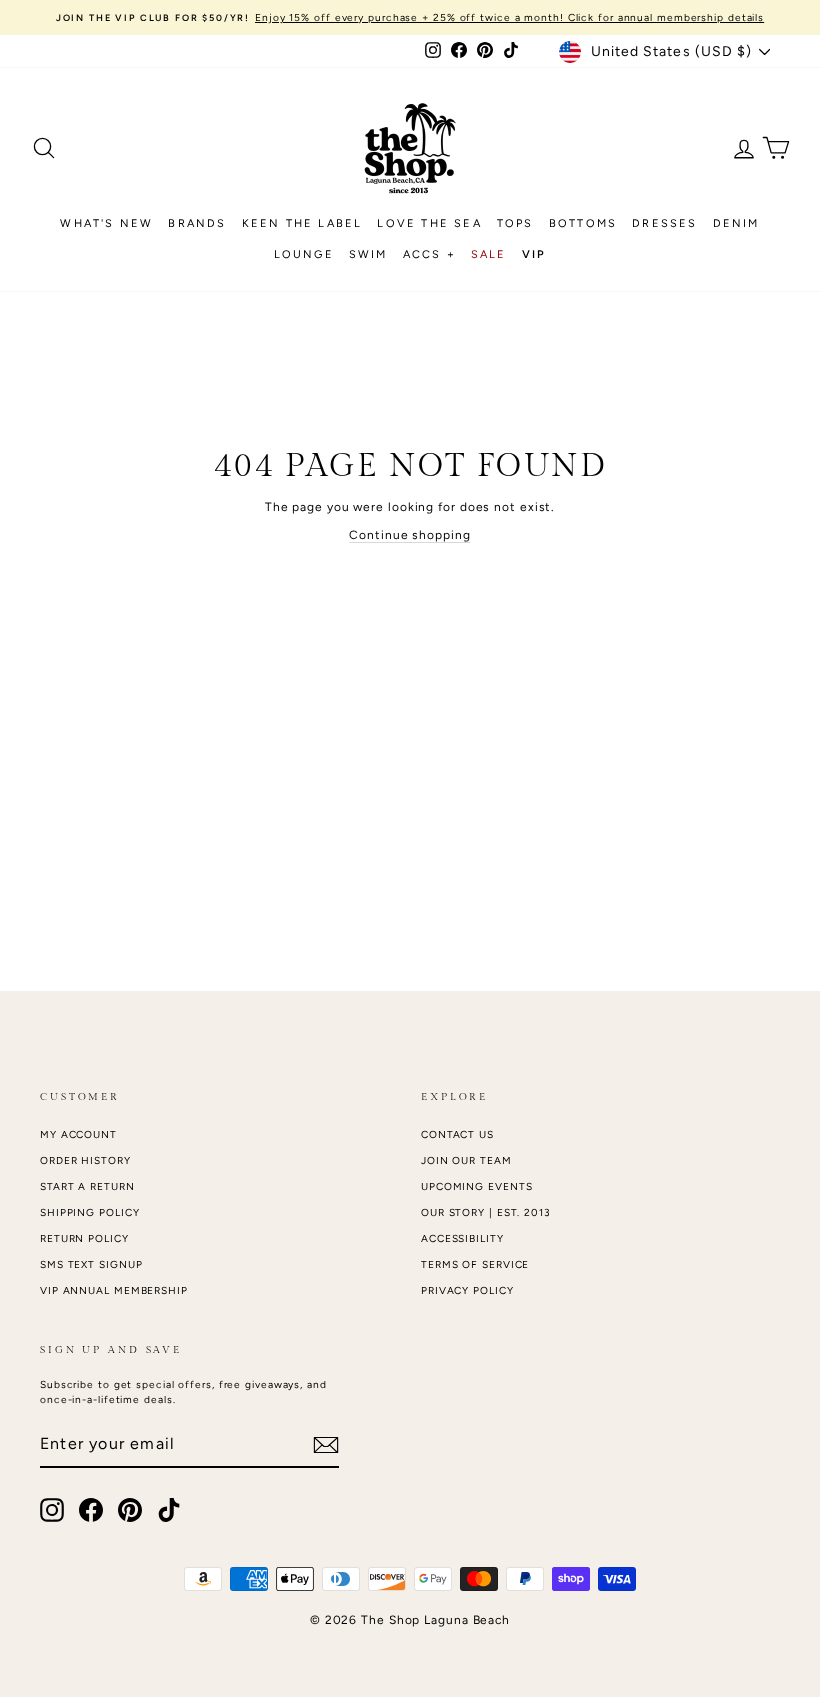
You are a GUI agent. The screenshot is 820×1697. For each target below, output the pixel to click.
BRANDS (197, 223)
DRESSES (664, 223)
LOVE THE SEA (429, 223)
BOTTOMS (583, 223)
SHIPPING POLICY (90, 1212)
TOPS (515, 223)
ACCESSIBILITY (462, 1238)
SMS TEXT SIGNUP (91, 1264)
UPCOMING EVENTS (477, 1186)
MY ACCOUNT (78, 1134)
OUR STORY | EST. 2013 (486, 1212)
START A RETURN (87, 1186)
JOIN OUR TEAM (466, 1160)
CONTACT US (457, 1134)
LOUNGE (304, 254)
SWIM (368, 254)
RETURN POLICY (84, 1238)
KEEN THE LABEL (302, 223)
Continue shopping (409, 535)
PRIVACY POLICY (467, 1290)
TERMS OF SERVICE (475, 1264)
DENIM (736, 223)
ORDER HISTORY (85, 1160)
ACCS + (429, 254)
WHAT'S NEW (106, 223)
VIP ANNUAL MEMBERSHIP (114, 1290)
